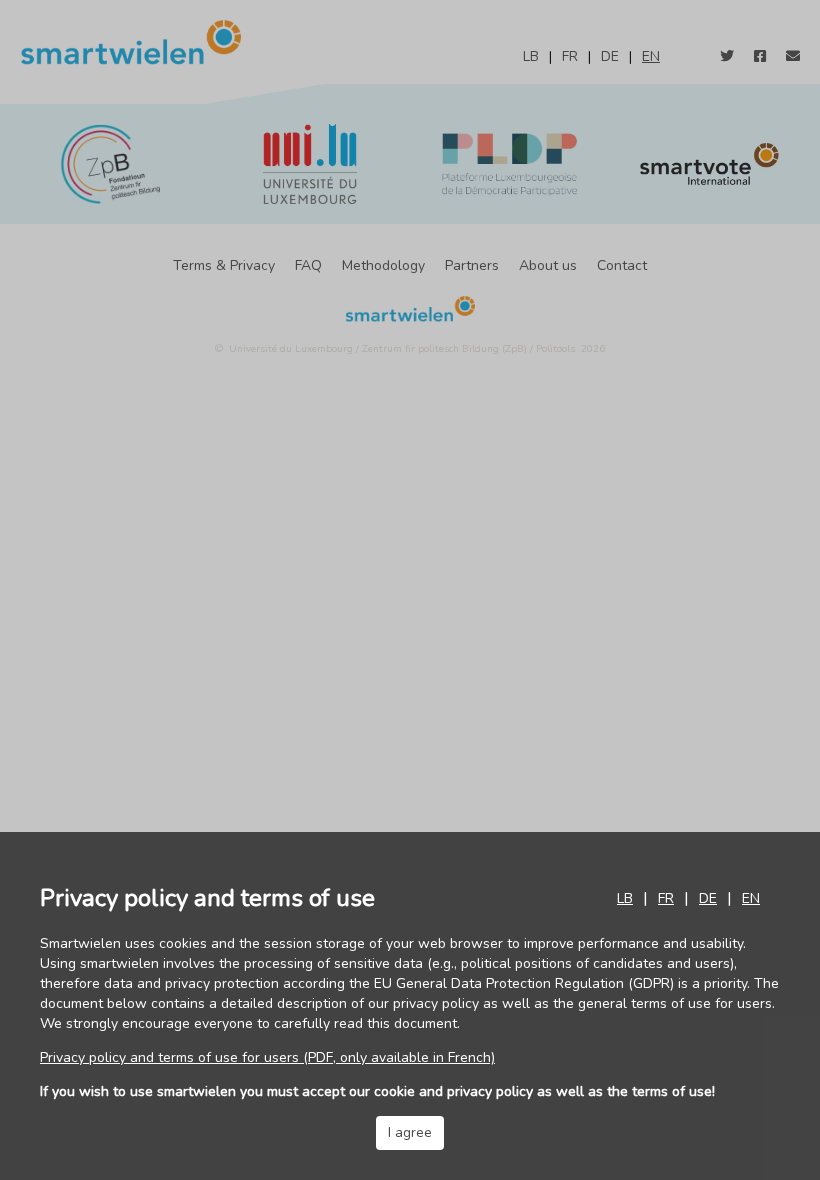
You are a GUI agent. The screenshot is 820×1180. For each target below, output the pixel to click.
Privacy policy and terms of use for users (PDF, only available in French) (267, 1057)
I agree (410, 1132)
